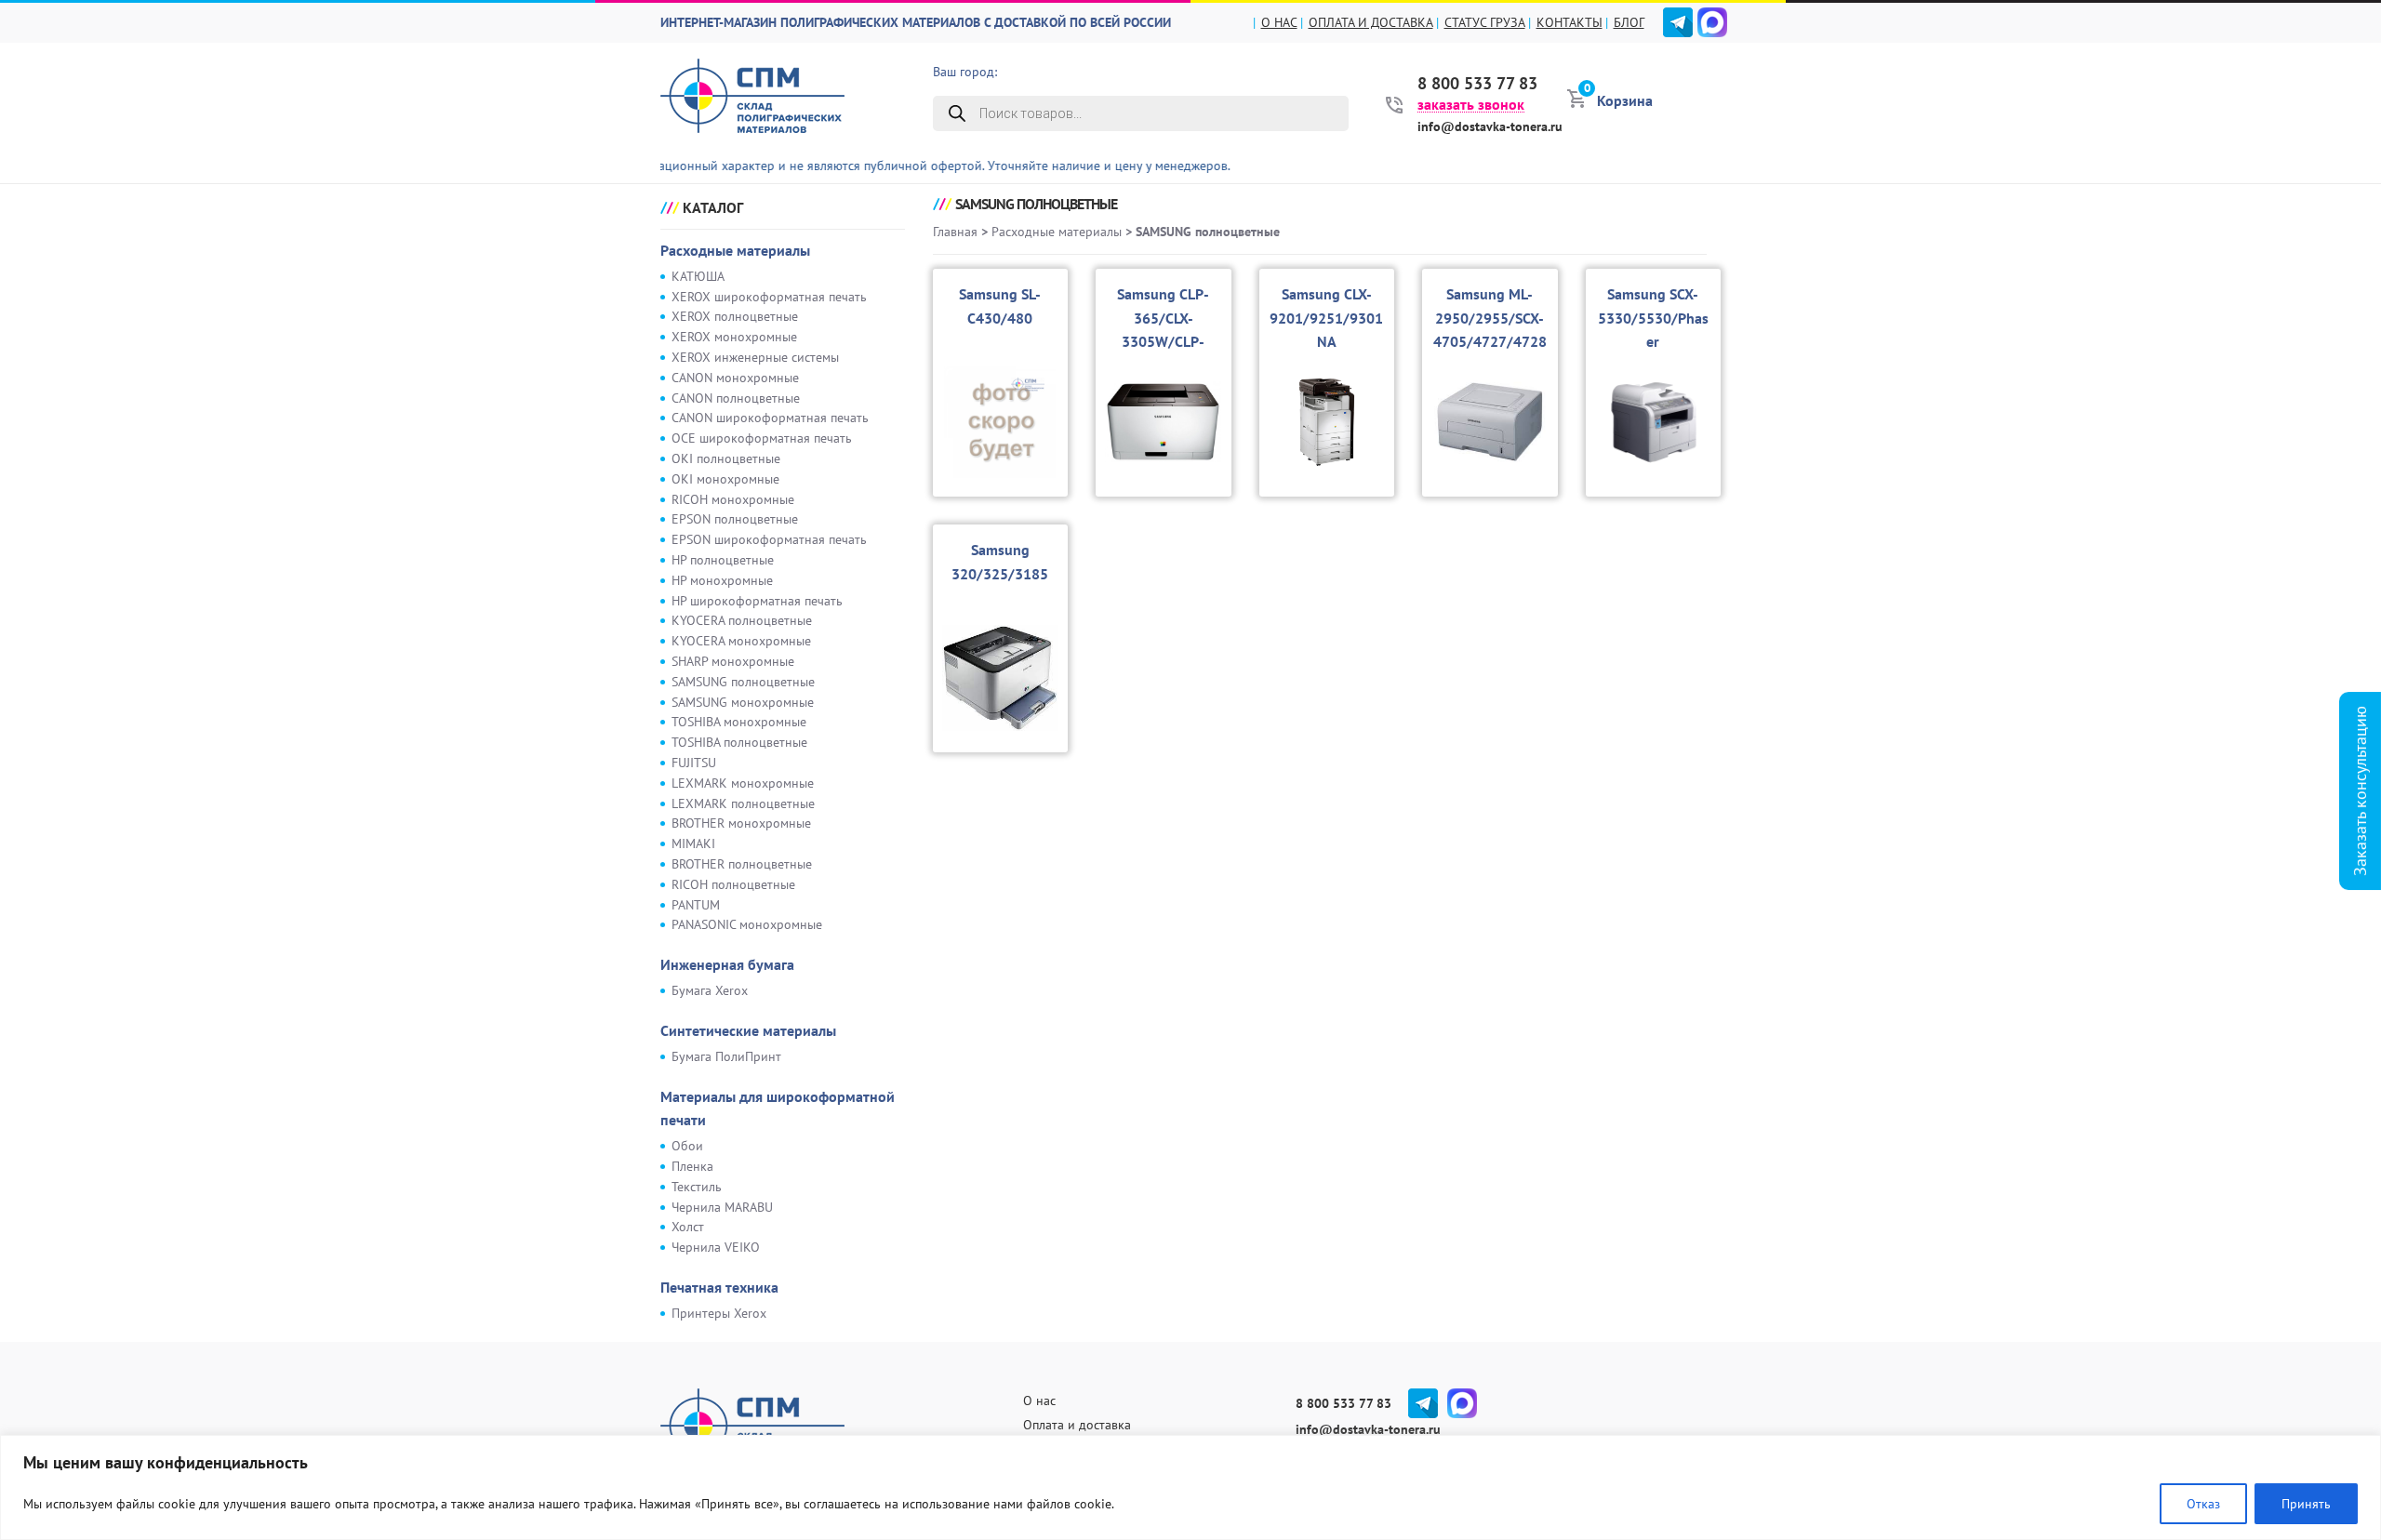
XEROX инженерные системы (755, 357)
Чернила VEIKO (716, 1247)
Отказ (2203, 1504)
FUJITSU (694, 763)
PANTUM (696, 905)
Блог (1629, 22)
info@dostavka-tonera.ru (1490, 126)
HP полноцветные (723, 560)
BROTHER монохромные (741, 823)
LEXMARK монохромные (743, 783)
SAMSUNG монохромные (743, 702)
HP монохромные (722, 580)
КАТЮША (698, 276)
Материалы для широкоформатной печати (778, 1109)
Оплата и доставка (1371, 22)
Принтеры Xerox (719, 1313)
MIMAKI (693, 843)
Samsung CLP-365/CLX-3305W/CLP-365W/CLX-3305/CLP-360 (1164, 342)
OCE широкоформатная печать (762, 438)
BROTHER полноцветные (742, 864)
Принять (2306, 1504)
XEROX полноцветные (735, 316)
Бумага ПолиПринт (726, 1056)
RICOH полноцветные (733, 884)
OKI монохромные (725, 479)
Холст (688, 1227)
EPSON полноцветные (735, 519)
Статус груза (1485, 22)
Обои (687, 1146)
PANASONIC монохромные (747, 924)
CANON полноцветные (736, 398)
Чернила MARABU (722, 1207)
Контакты (1570, 22)
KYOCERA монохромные (741, 641)
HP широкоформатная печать (757, 601)
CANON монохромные (735, 378)
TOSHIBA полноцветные (739, 742)
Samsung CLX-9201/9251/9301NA (1326, 318)
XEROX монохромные (734, 337)
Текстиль (697, 1187)
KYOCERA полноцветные (742, 620)
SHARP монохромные (733, 661)
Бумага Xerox (710, 990)
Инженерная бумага (727, 964)
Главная (955, 232)
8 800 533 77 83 (1477, 84)
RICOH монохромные (733, 499)
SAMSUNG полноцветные (743, 682)
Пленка (692, 1166)
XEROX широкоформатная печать (769, 297)
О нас (1279, 22)
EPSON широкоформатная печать (769, 539)
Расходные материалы (735, 250)
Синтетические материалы (748, 1030)
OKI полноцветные (726, 458)
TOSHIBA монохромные (739, 722)
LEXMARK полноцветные (743, 803)
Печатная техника (719, 1287)
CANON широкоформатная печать (770, 418)
